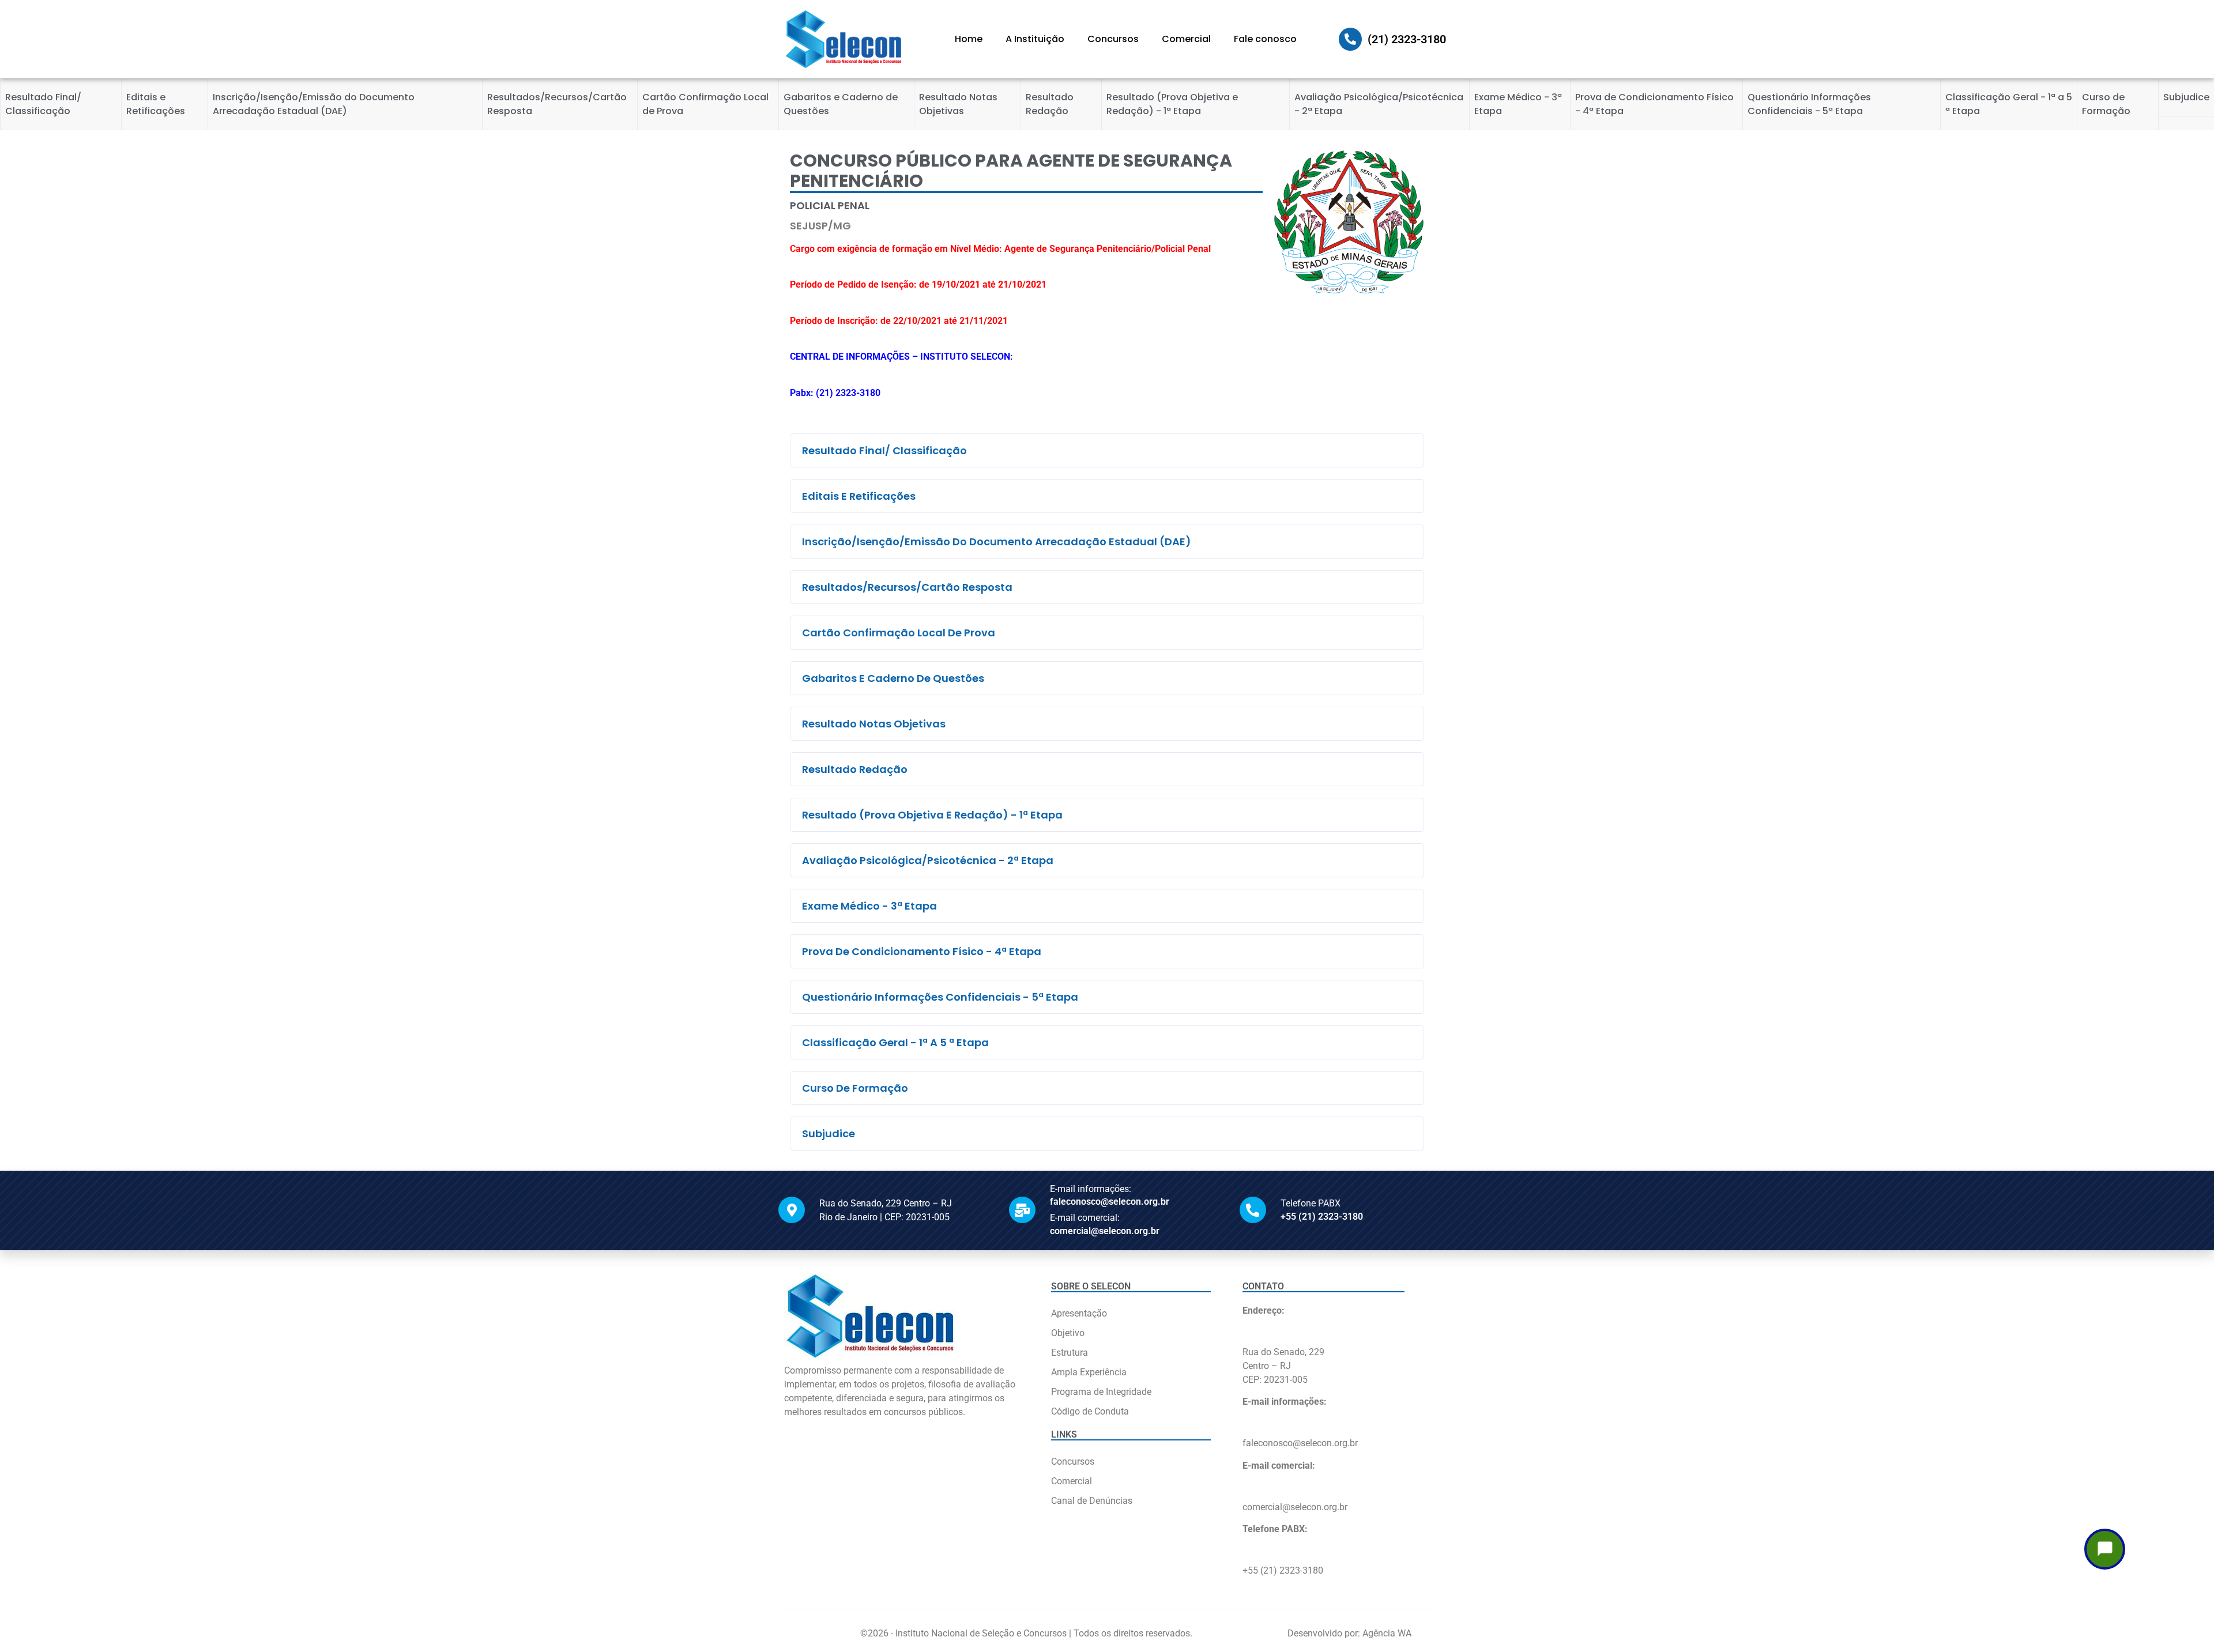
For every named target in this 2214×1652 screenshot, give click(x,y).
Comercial (1186, 39)
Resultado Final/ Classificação (43, 104)
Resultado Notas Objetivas (958, 104)
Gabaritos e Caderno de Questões (841, 104)
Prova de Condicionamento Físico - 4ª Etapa (1654, 104)
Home (969, 39)
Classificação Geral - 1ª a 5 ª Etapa (2009, 104)
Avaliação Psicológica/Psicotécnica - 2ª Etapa (1379, 104)
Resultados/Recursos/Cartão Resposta (557, 104)
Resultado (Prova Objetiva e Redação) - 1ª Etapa (1172, 104)
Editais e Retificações (156, 104)
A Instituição (1035, 39)
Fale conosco (1265, 39)
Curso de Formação (2106, 104)
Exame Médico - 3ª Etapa (1518, 104)
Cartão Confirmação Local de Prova (705, 104)
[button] (1107, 450)
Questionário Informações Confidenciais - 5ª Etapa (1809, 104)
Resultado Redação (1050, 104)
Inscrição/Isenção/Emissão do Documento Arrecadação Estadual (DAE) (314, 104)
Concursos (1113, 39)
